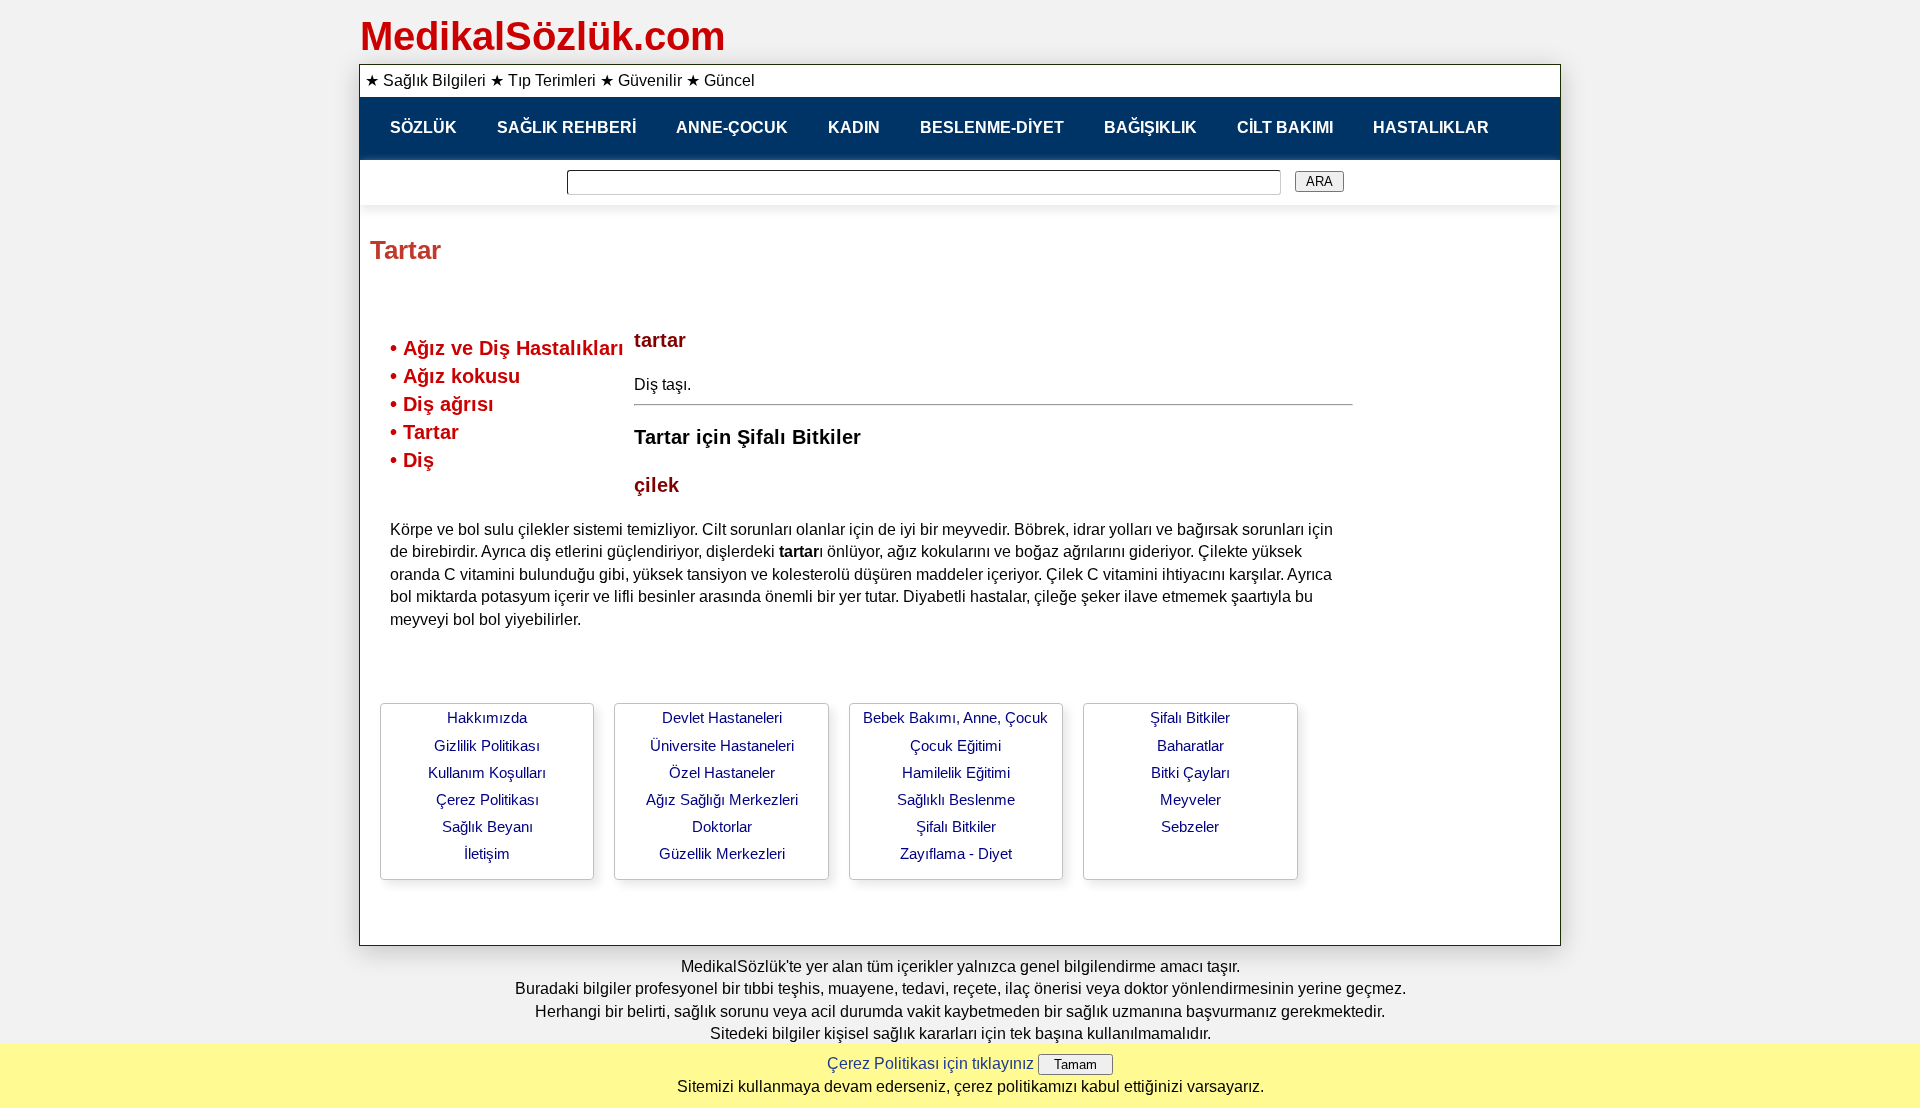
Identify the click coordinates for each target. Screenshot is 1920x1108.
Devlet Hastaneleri (722, 717)
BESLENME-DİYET (992, 127)
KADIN (854, 127)
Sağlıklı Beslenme (956, 799)
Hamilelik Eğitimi (956, 772)
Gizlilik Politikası (487, 745)
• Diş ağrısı (442, 404)
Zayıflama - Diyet (956, 853)
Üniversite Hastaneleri (722, 745)
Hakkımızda (487, 717)
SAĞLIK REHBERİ (566, 127)
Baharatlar (1190, 745)
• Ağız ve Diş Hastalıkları (507, 348)
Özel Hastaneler (722, 772)
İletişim (487, 853)
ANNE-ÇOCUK (732, 127)
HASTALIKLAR (1431, 127)
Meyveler (1190, 799)
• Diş (412, 460)
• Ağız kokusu (455, 376)
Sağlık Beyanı (487, 826)
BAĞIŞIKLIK (1150, 127)
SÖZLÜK (423, 127)
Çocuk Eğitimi (955, 745)
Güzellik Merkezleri (722, 853)
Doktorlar (722, 826)
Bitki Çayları (1190, 772)
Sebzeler (1190, 826)
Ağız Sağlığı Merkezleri (722, 799)
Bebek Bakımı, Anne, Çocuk (955, 717)
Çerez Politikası (487, 799)
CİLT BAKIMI (1285, 127)
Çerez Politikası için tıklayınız (930, 1063)
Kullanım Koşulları (487, 772)
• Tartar (424, 432)
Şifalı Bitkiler (956, 826)
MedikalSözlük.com (543, 36)
